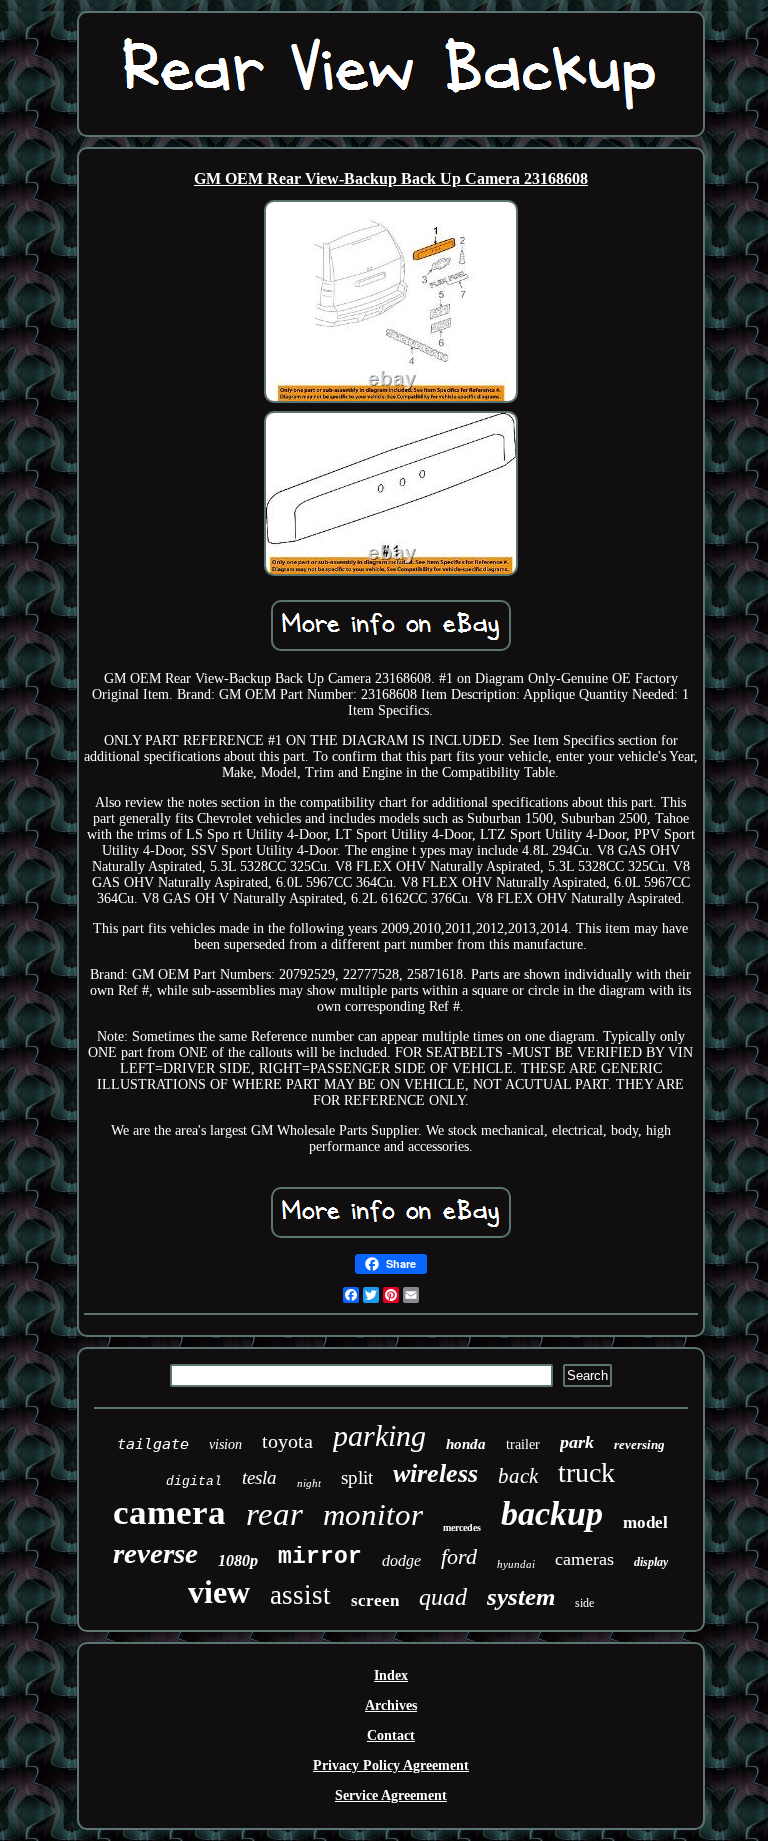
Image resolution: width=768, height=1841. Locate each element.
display (651, 1562)
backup (552, 1513)
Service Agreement (391, 1795)
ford (459, 1556)
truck (586, 1472)
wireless (435, 1473)
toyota (287, 1441)
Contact (391, 1735)
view (219, 1592)
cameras (584, 1559)
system (521, 1596)
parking (379, 1435)
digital (194, 1481)
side (584, 1603)
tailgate (153, 1444)
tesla (259, 1477)
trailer (523, 1444)
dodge (401, 1560)
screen (375, 1600)
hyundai (516, 1564)
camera (169, 1512)
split (357, 1477)
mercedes (462, 1527)
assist (300, 1595)
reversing (639, 1444)
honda (466, 1444)
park (577, 1442)
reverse (155, 1553)
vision (225, 1444)
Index (391, 1675)
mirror (320, 1557)
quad (443, 1597)
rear (274, 1514)
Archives (391, 1705)
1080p (238, 1560)
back (518, 1476)
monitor (373, 1514)
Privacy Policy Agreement (391, 1765)
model (645, 1522)
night (309, 1483)
